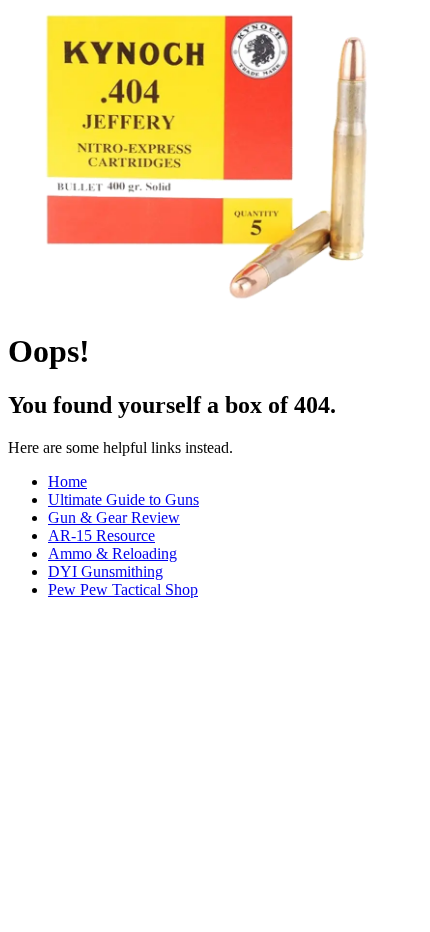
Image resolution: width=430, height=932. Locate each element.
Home (67, 481)
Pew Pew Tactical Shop (123, 589)
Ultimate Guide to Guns (123, 499)
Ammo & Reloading (112, 553)
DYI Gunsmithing (105, 571)
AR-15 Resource (101, 535)
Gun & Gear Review (114, 517)
